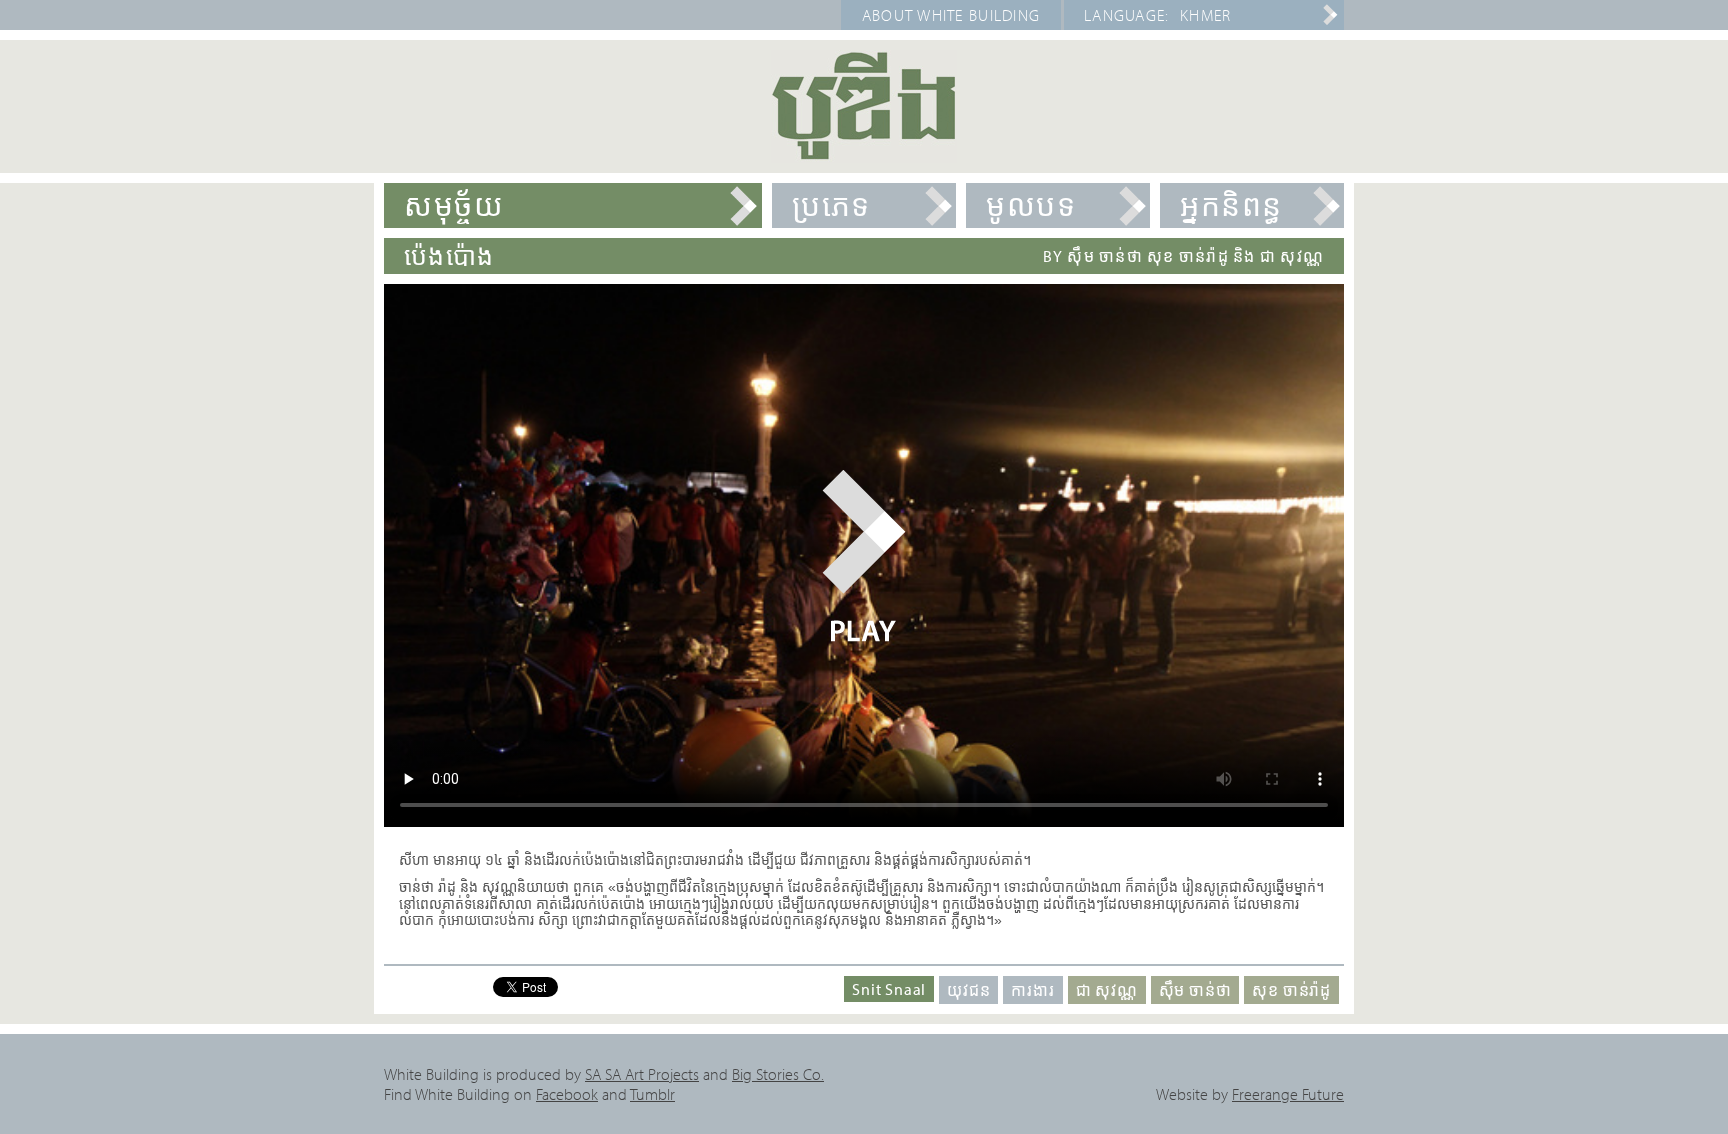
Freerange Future (1288, 1094)
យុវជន (968, 990)
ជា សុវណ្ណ (1107, 990)
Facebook (567, 1094)
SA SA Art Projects (642, 1074)
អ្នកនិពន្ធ (1231, 205)
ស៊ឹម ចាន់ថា (1195, 990)
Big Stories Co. (778, 1074)
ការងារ (1032, 990)
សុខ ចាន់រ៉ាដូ (1291, 990)
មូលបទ (1031, 205)
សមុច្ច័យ (454, 205)
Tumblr (652, 1094)
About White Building (951, 15)
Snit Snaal (889, 989)
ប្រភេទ (831, 205)
